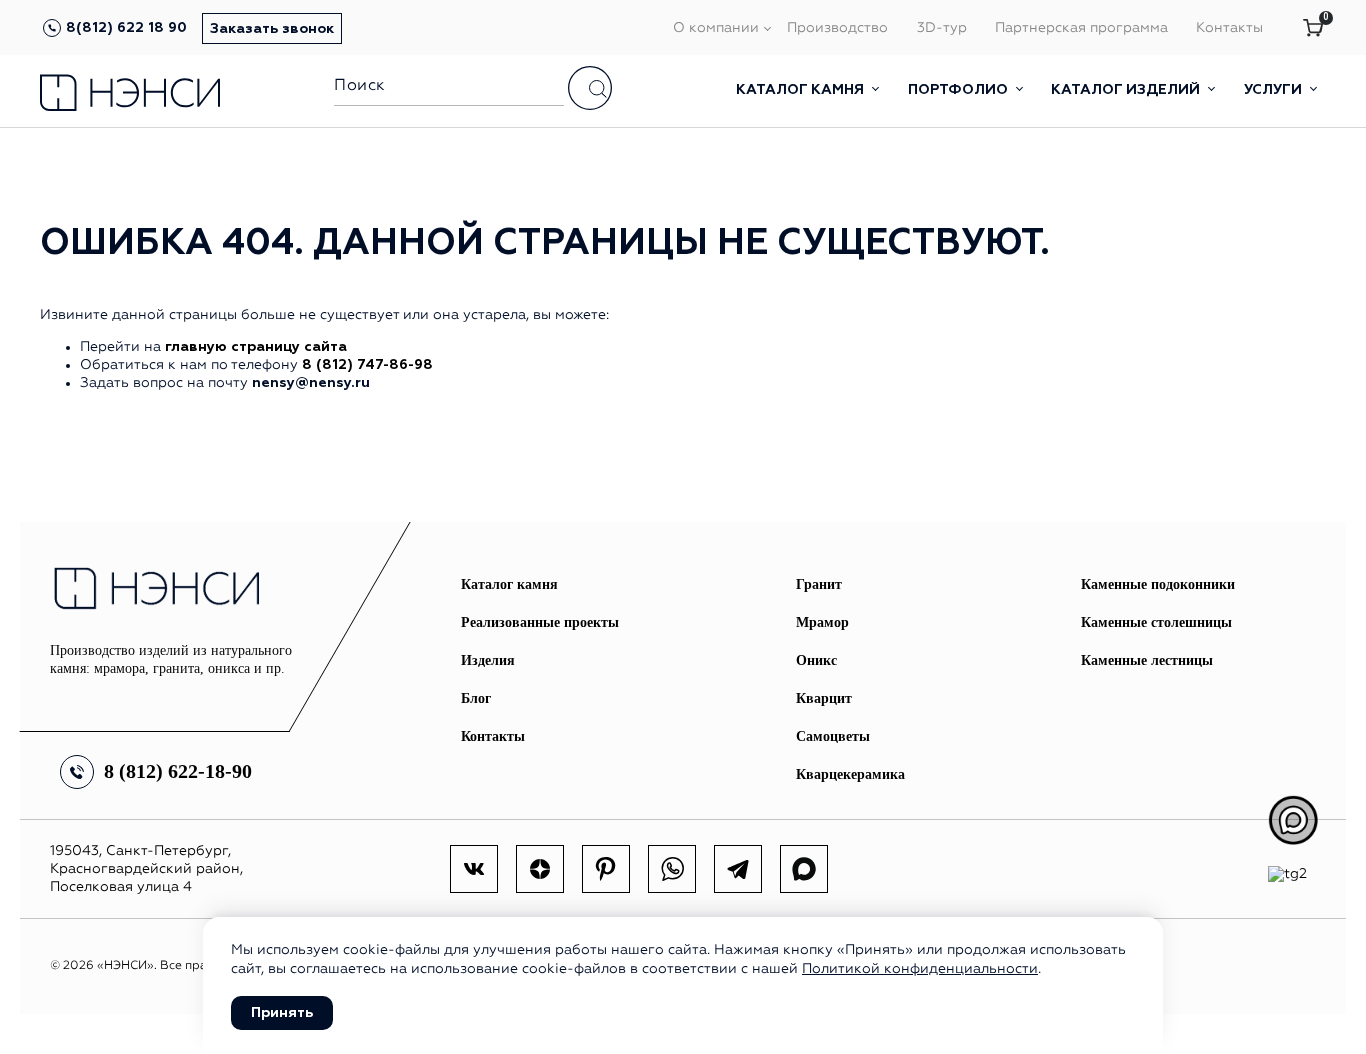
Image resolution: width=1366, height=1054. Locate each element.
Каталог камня (802, 90)
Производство (837, 28)
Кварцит (824, 698)
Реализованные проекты (540, 622)
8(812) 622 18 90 (126, 28)
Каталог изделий (1127, 90)
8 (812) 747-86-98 (367, 365)
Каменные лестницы (1147, 660)
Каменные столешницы (1156, 622)
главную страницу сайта (256, 347)
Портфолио (960, 90)
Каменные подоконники (1158, 584)
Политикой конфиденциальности (920, 969)
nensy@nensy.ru (311, 383)
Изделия (488, 660)
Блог (476, 698)
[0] (1313, 29)
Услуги (1275, 90)
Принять (282, 1013)
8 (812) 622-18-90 (178, 771)
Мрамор (822, 622)
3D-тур (942, 28)
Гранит (819, 584)
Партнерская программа (1081, 28)
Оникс (816, 660)
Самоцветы (833, 736)
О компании (716, 28)
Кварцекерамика (850, 774)
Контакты (1229, 28)
